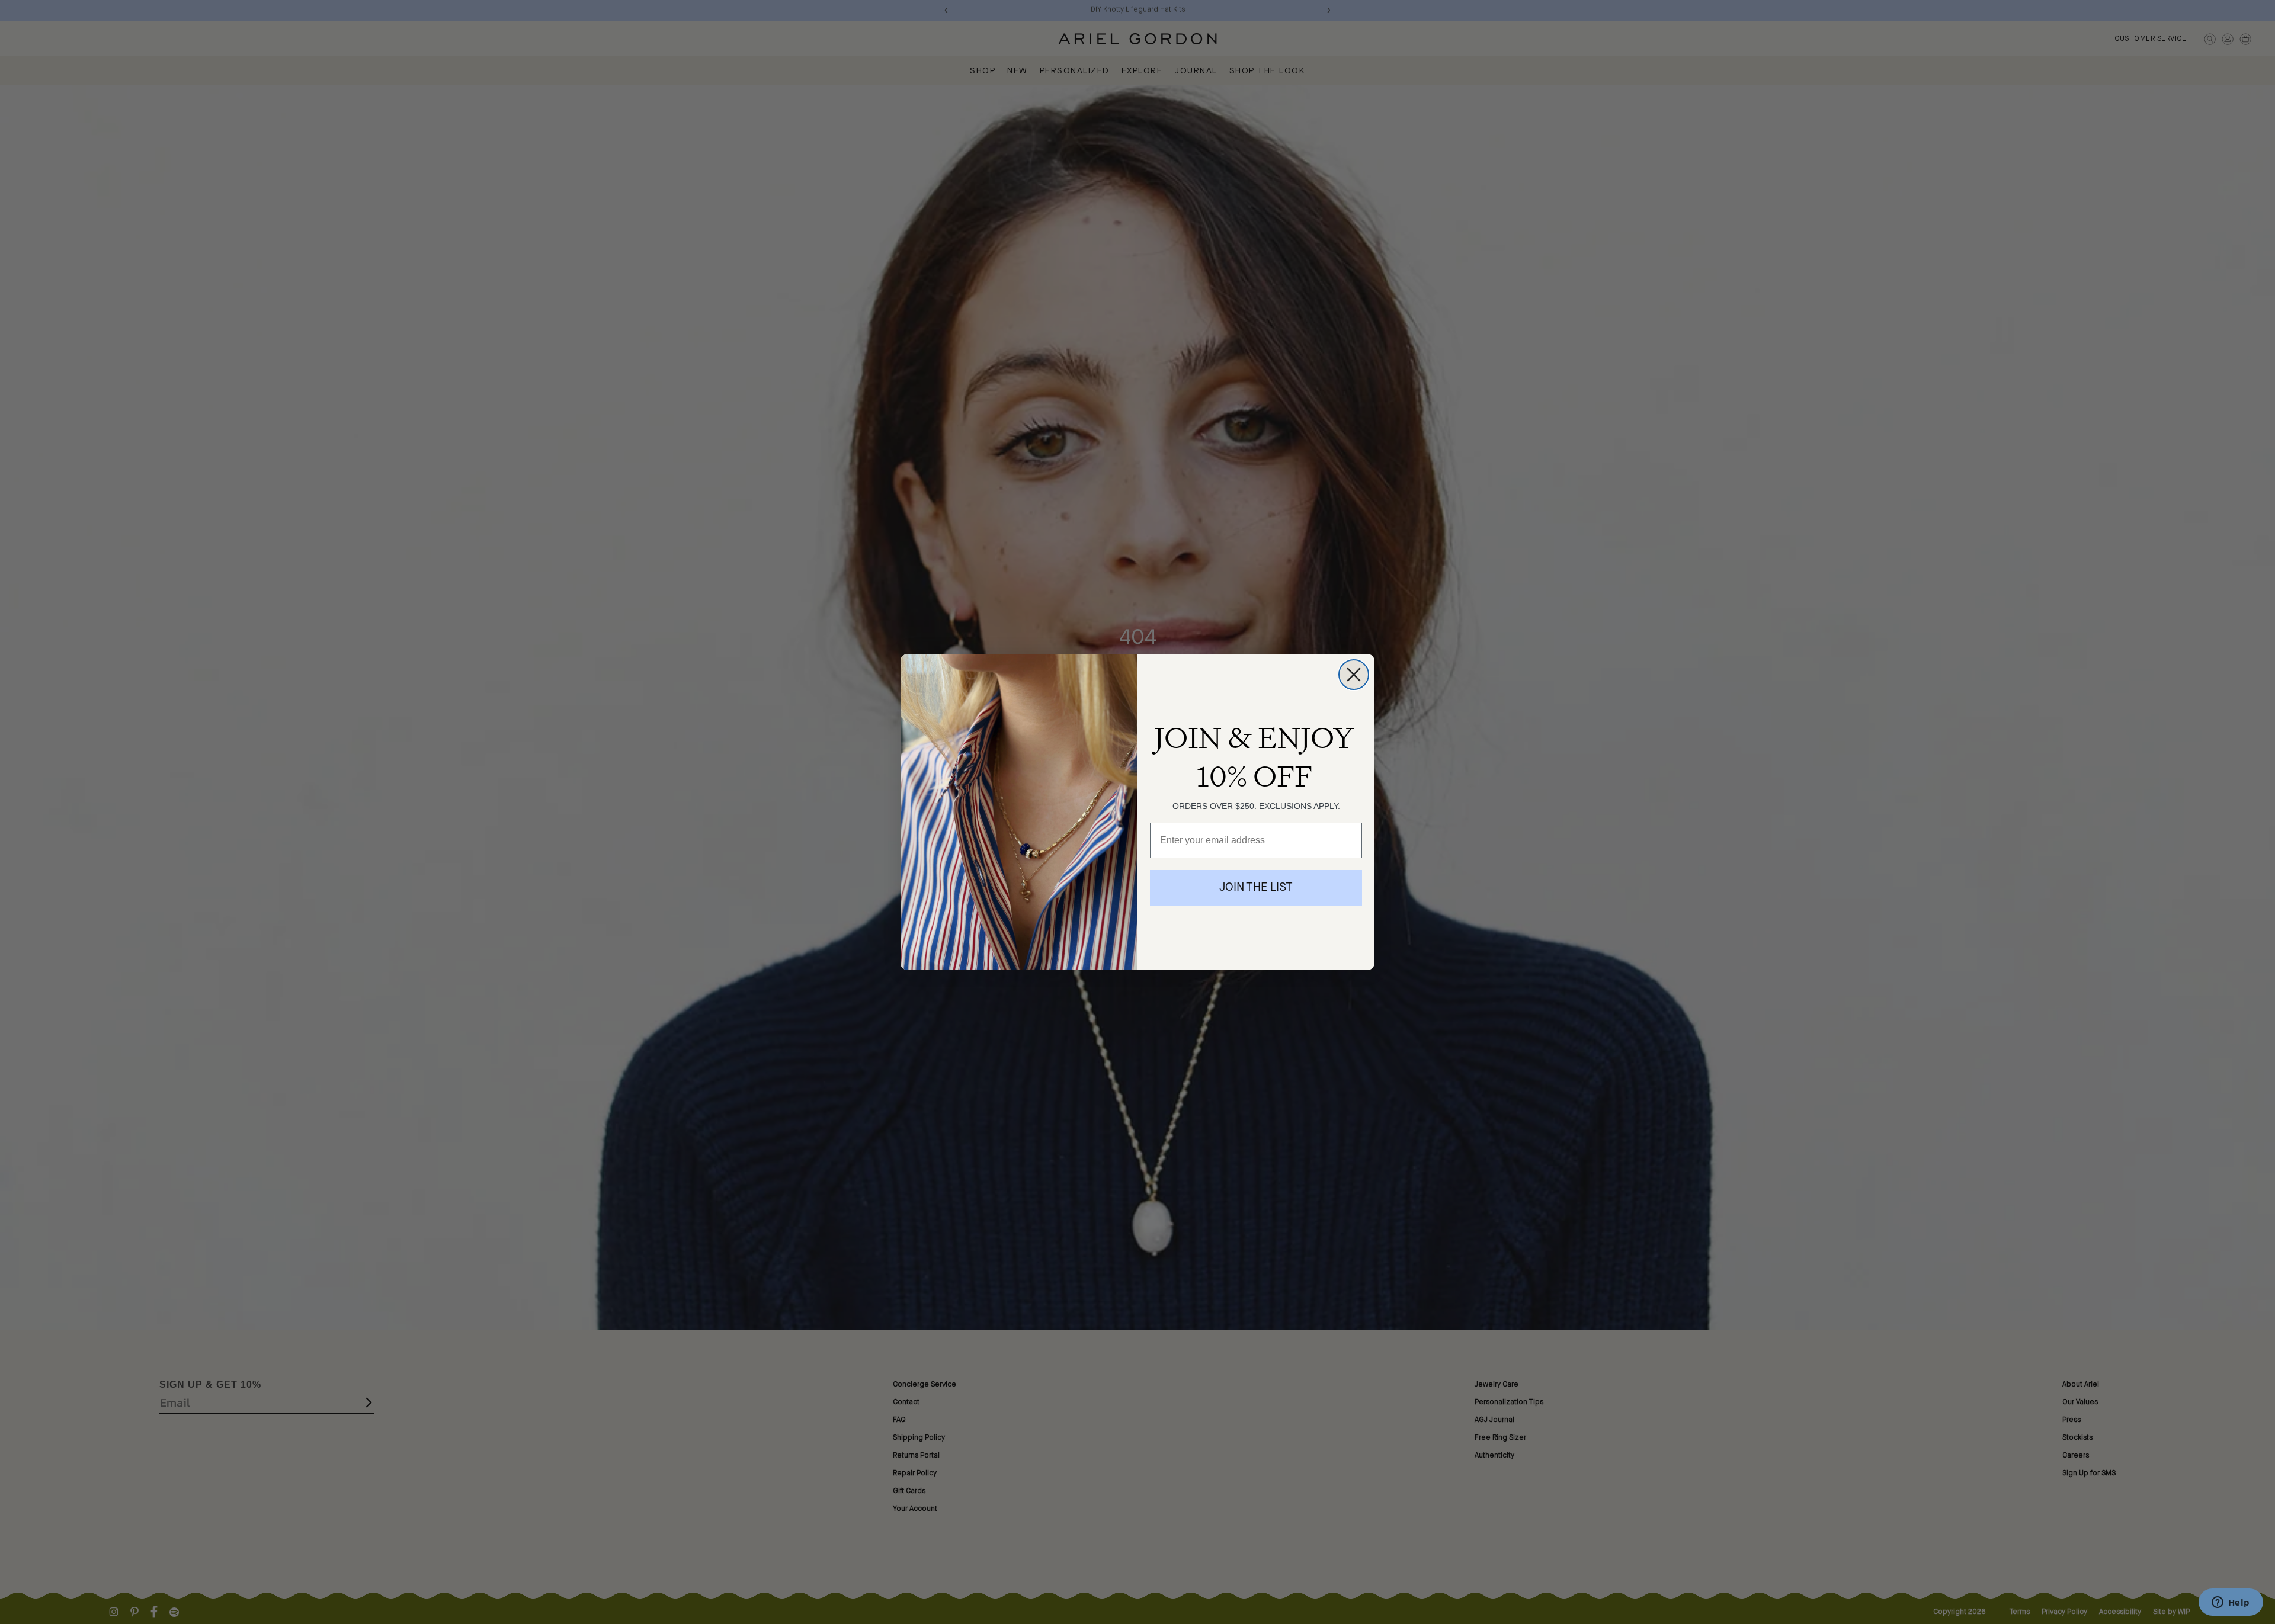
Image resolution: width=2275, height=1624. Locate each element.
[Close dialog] (1354, 675)
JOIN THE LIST (1256, 888)
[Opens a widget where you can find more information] (2231, 1603)
